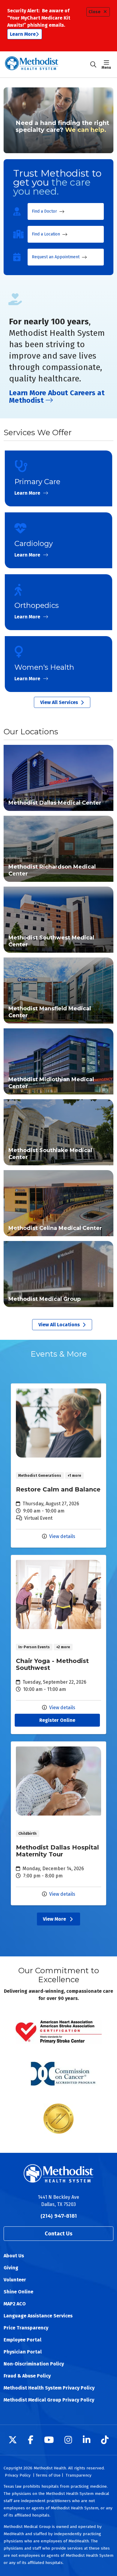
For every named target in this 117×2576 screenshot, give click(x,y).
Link (58, 778)
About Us (14, 2256)
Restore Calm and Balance (58, 1465)
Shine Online (18, 2292)
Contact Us (58, 2234)
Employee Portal (22, 2340)
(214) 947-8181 (59, 2216)
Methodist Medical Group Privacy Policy (49, 2400)
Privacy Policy (18, 2475)
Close (94, 12)
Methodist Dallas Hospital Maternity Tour (58, 1823)
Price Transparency (26, 2328)
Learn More (23, 34)
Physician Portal (23, 2352)
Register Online (57, 1720)
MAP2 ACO (15, 2304)
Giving (11, 2268)
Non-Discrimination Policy (34, 2364)
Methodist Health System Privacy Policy (49, 2388)
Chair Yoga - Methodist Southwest (58, 1645)
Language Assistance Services (38, 2316)
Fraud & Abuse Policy (27, 2376)
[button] (108, 65)
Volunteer (15, 2280)
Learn (58, 478)
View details (62, 1536)
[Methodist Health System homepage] (47, 64)
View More (58, 1920)
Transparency (79, 2475)
